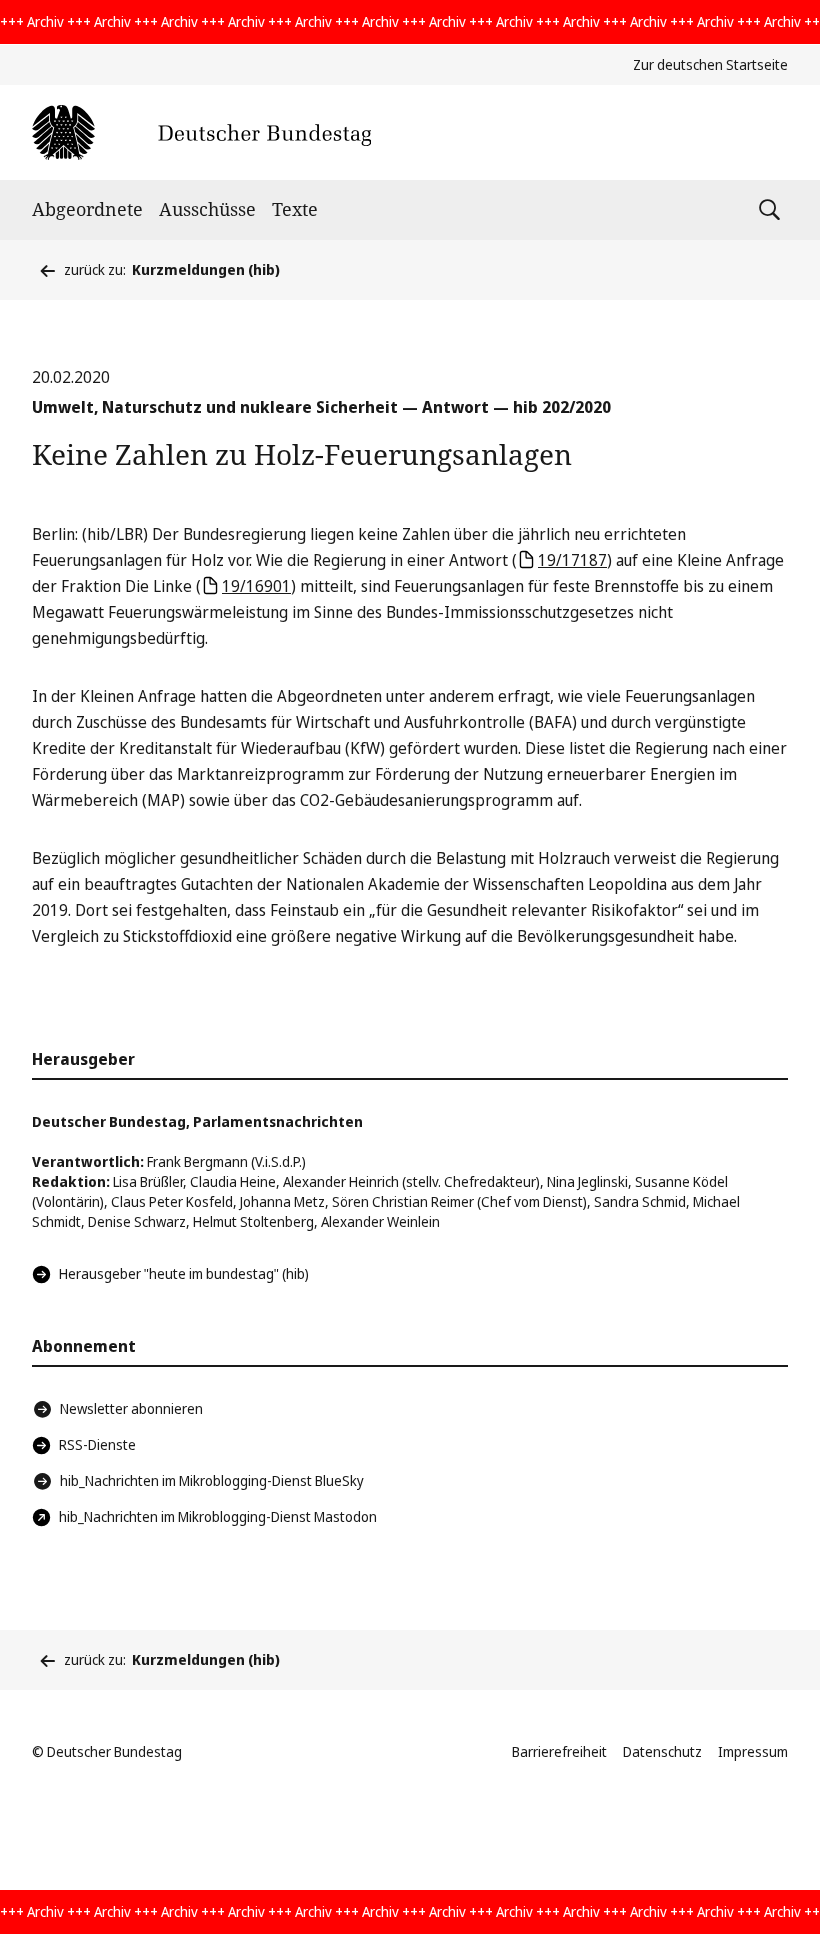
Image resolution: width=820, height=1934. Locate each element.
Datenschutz (662, 1751)
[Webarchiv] (201, 132)
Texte (295, 209)
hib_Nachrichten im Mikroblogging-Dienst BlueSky (212, 1480)
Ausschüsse (207, 209)
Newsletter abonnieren (131, 1408)
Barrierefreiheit (559, 1751)
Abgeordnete (87, 209)
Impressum (753, 1751)
